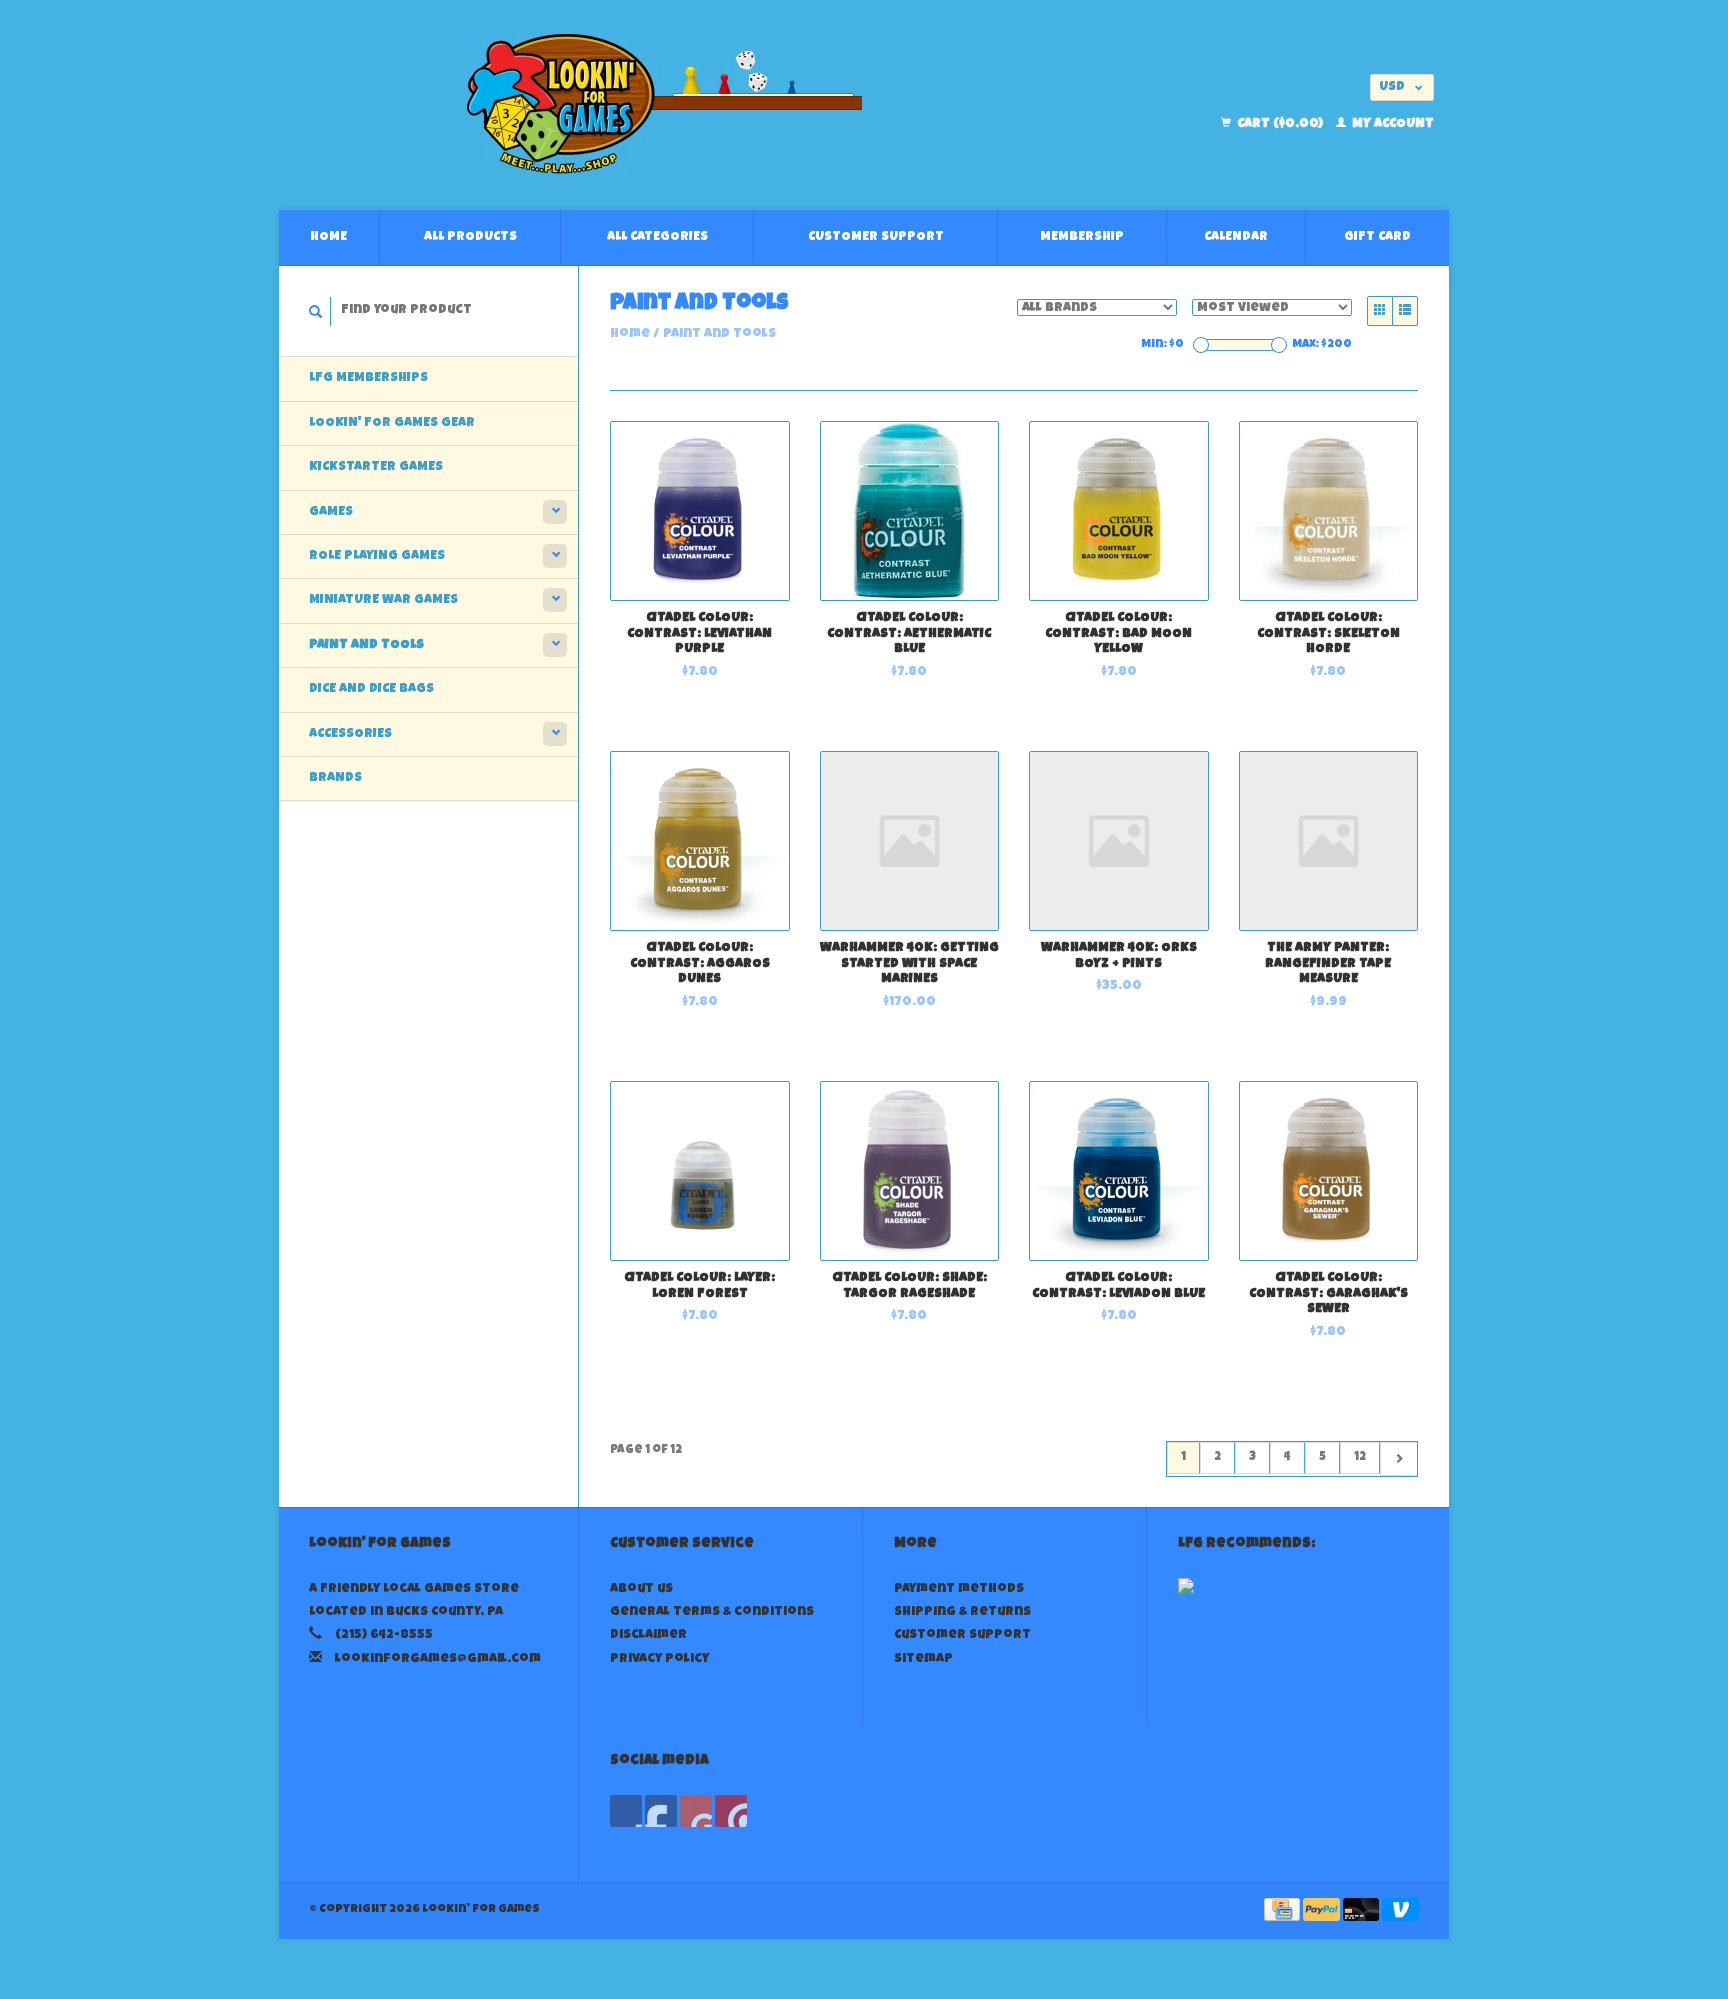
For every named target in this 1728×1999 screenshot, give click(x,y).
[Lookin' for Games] (664, 105)
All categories (657, 237)
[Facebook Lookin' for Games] (626, 1811)
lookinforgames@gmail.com (438, 1659)
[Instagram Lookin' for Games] (731, 1811)
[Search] (316, 311)
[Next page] (1398, 1459)
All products (470, 237)
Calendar (1236, 237)
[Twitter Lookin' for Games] (661, 1811)
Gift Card (1377, 237)
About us (641, 1589)
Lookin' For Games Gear (392, 423)
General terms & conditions (712, 1612)
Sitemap (923, 1659)
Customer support (876, 237)
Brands (335, 778)
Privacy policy (659, 1659)
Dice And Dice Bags (371, 689)
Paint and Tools (366, 645)
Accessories (350, 734)
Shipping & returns (962, 1612)
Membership (1082, 237)
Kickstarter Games (376, 467)
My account (1391, 124)
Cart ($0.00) (1280, 124)
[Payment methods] (1283, 1911)
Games (331, 512)
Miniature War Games (383, 600)
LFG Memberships (368, 378)
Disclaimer (648, 1635)
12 (1360, 1458)
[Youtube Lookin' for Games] (696, 1811)
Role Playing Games (377, 556)
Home (328, 237)
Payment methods (959, 1589)
